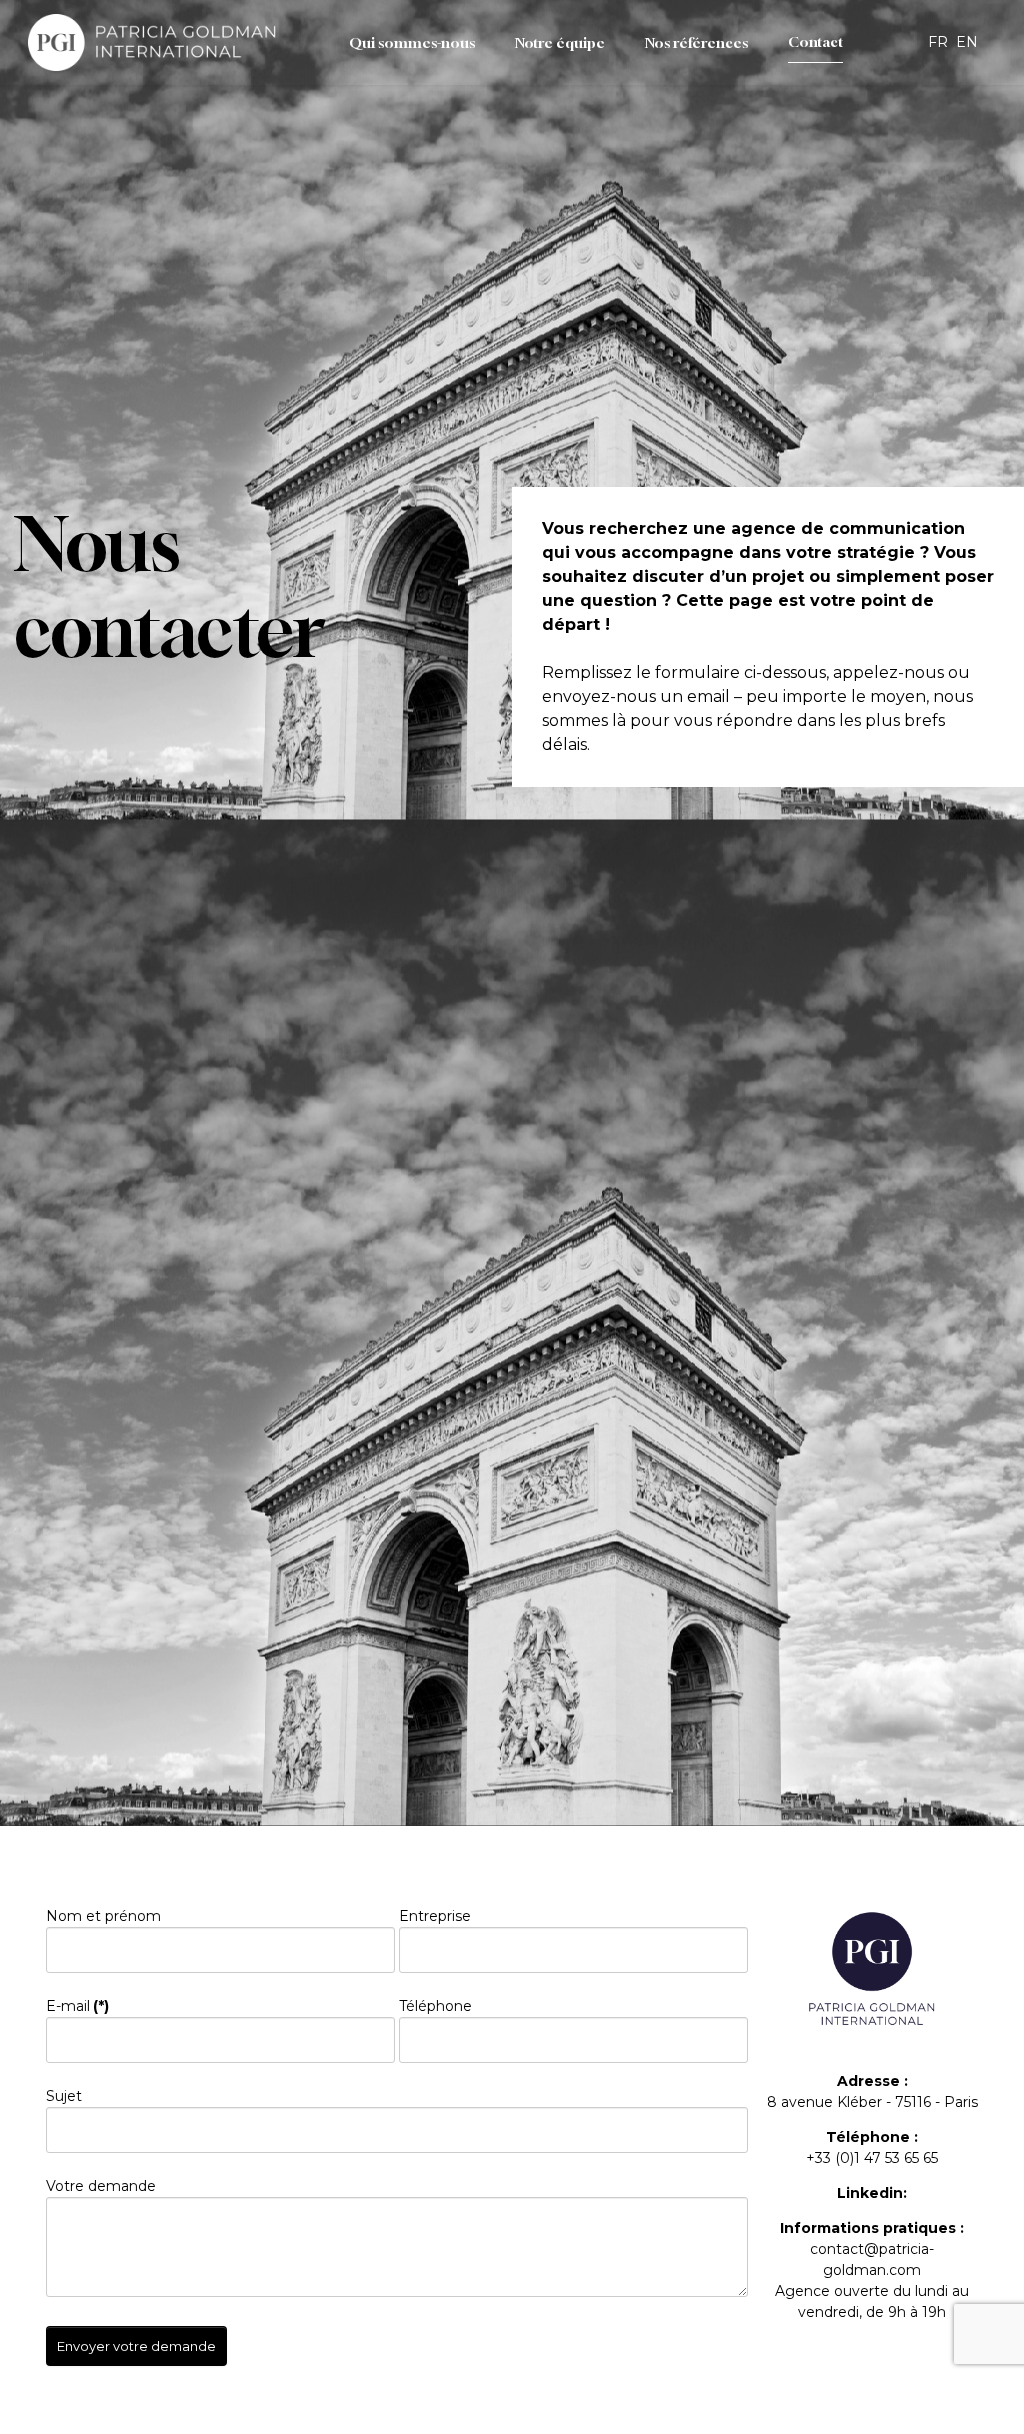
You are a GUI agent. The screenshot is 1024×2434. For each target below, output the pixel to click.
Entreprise (435, 1916)
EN (967, 42)
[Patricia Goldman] (153, 42)
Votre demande (101, 2186)
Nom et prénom (103, 1916)
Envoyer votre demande (136, 2346)
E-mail (77, 2006)
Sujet (64, 2096)
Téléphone (435, 2006)
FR (940, 42)
